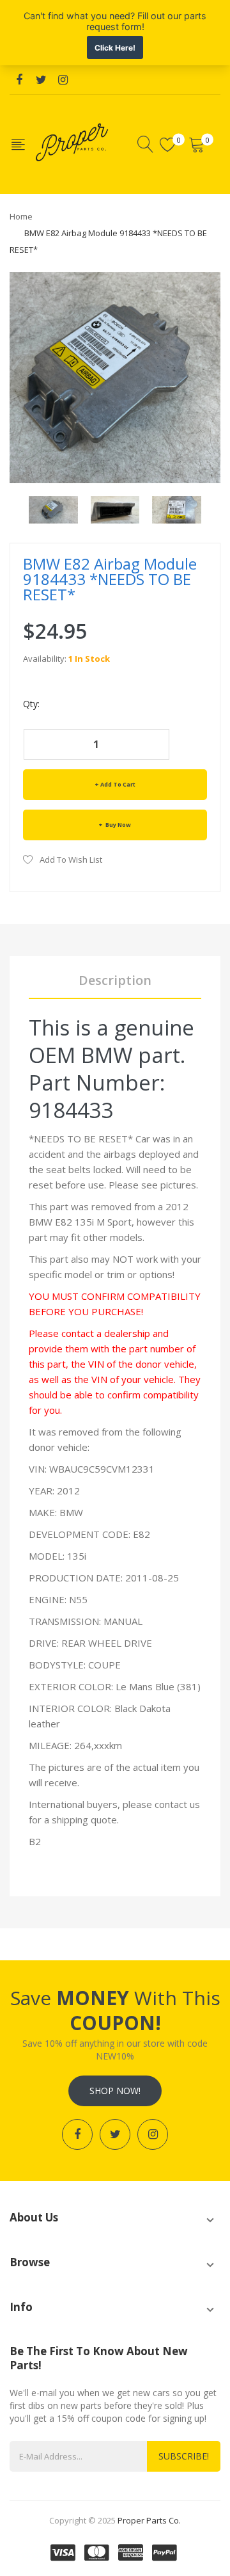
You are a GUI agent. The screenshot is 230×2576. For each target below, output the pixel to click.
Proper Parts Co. (149, 2520)
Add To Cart (118, 784)
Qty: (31, 704)
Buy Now (118, 825)
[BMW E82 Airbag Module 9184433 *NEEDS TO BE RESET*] (53, 508)
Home (21, 216)
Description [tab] (115, 980)
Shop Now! (115, 2091)
